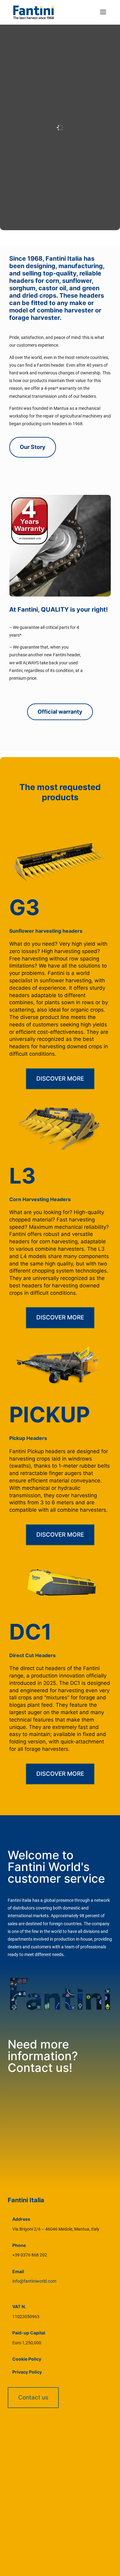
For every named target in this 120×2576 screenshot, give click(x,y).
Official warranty (60, 712)
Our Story (33, 447)
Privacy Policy (27, 2372)
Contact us (33, 2397)
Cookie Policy (27, 2359)
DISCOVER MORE (60, 1079)
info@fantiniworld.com (34, 2281)
